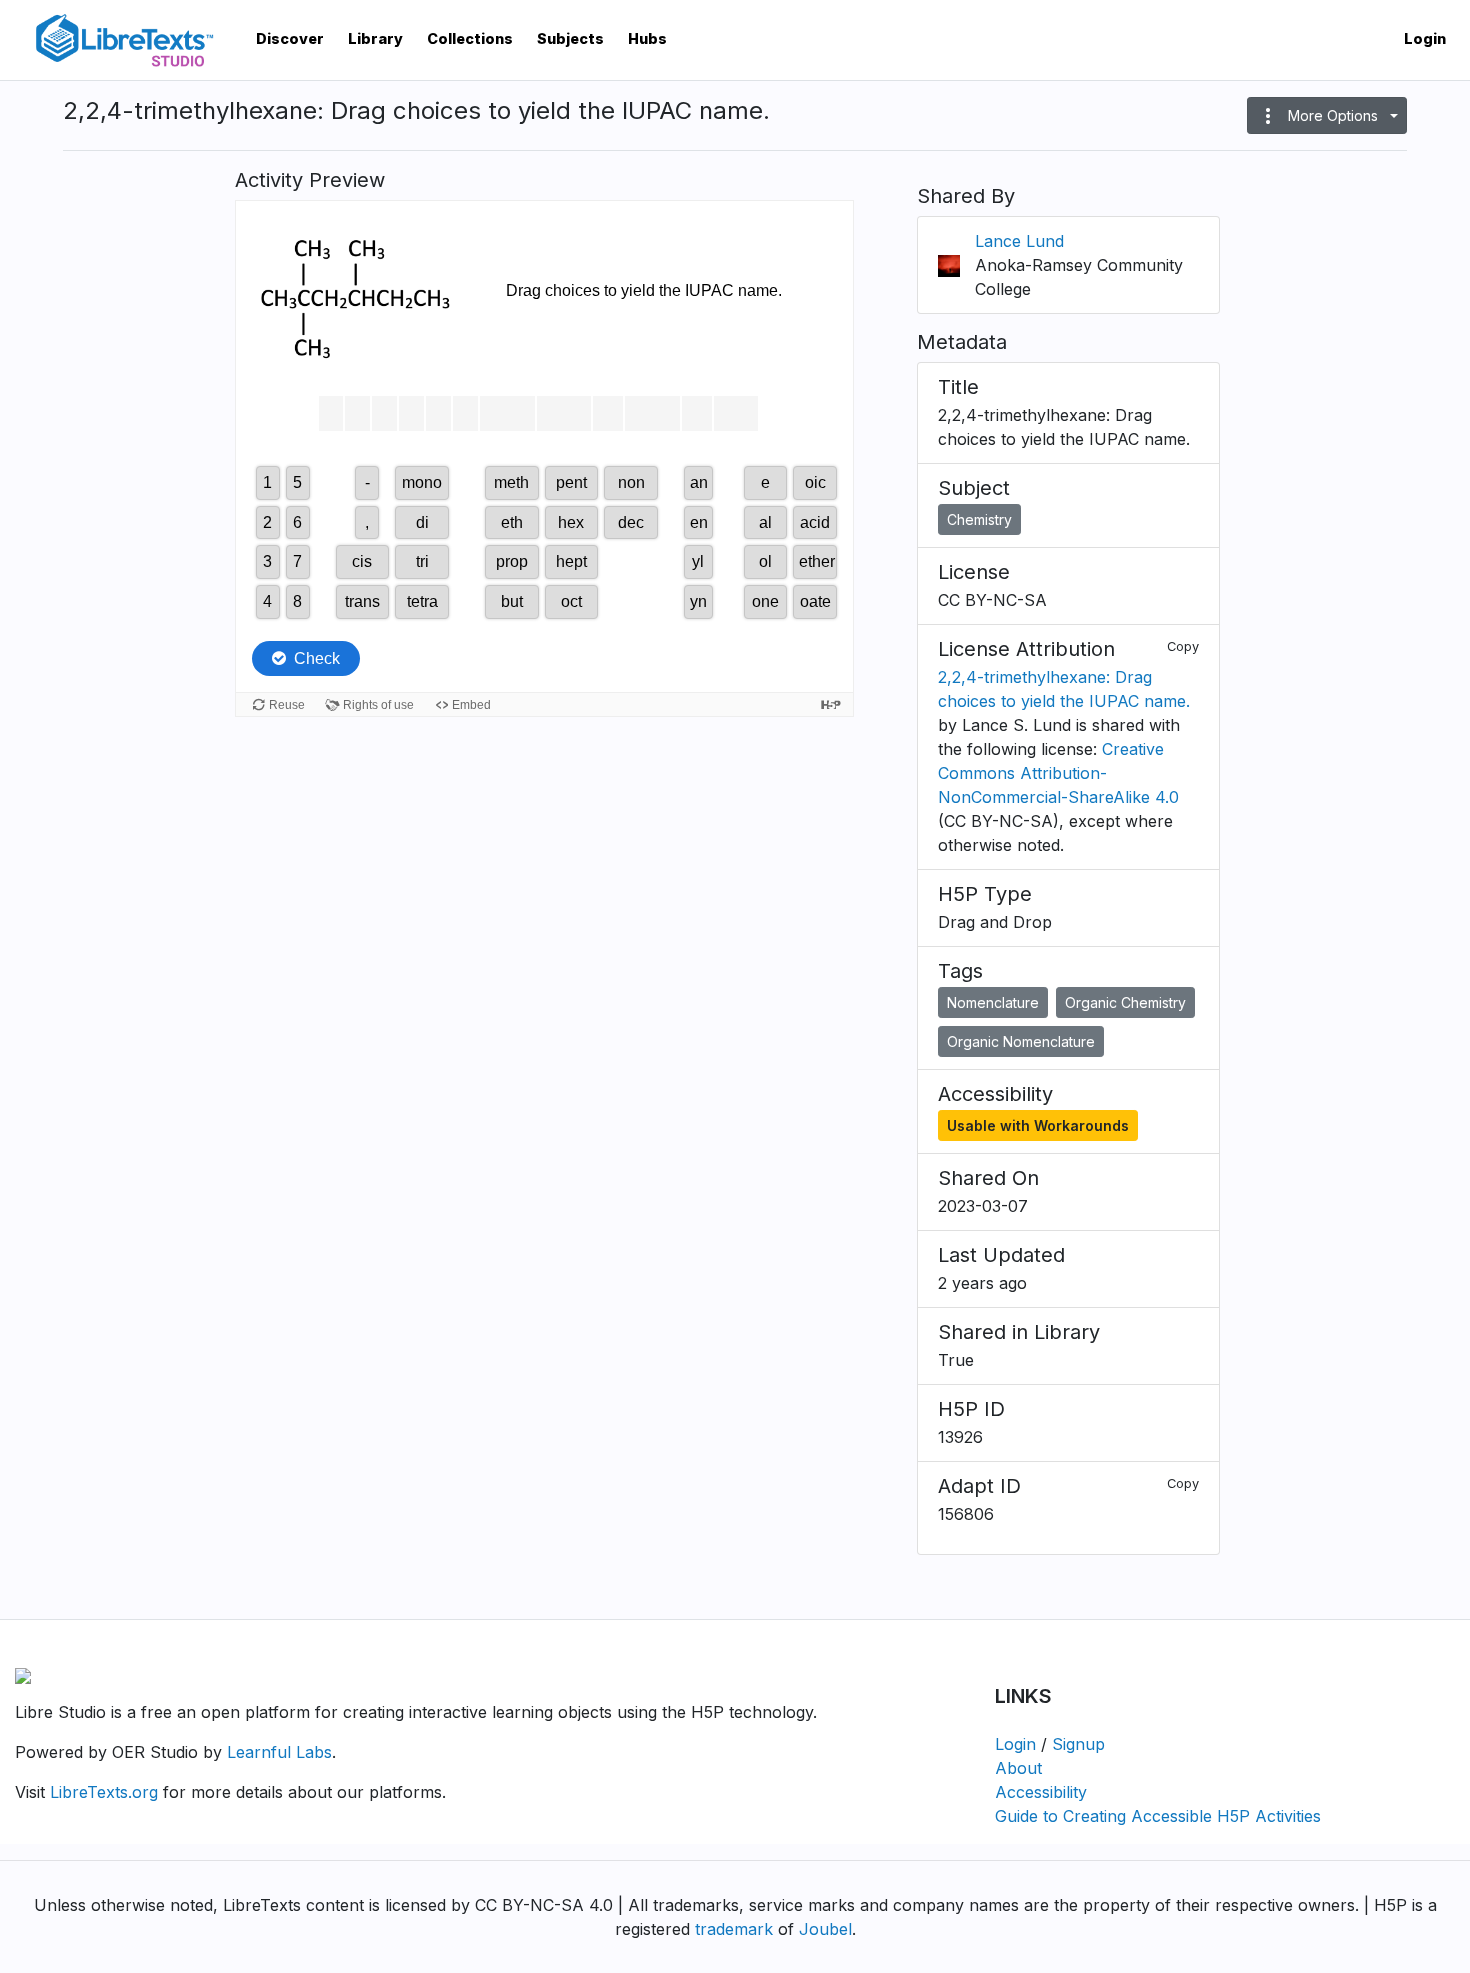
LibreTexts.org (104, 1792)
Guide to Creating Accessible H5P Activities (1158, 1816)
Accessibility (1041, 1792)
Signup (1078, 1744)
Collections (470, 38)
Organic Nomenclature (1021, 1041)
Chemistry (979, 519)
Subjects (570, 38)
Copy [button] (1183, 646)
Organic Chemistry (1125, 1002)
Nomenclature (993, 1002)
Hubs (647, 38)
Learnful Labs (279, 1752)
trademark (734, 1929)
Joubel (825, 1929)
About (1018, 1768)
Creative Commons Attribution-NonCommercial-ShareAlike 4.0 (1058, 773)
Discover (290, 38)
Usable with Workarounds (1038, 1125)
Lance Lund (1019, 241)
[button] (1327, 115)
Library (375, 38)
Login (1425, 38)
